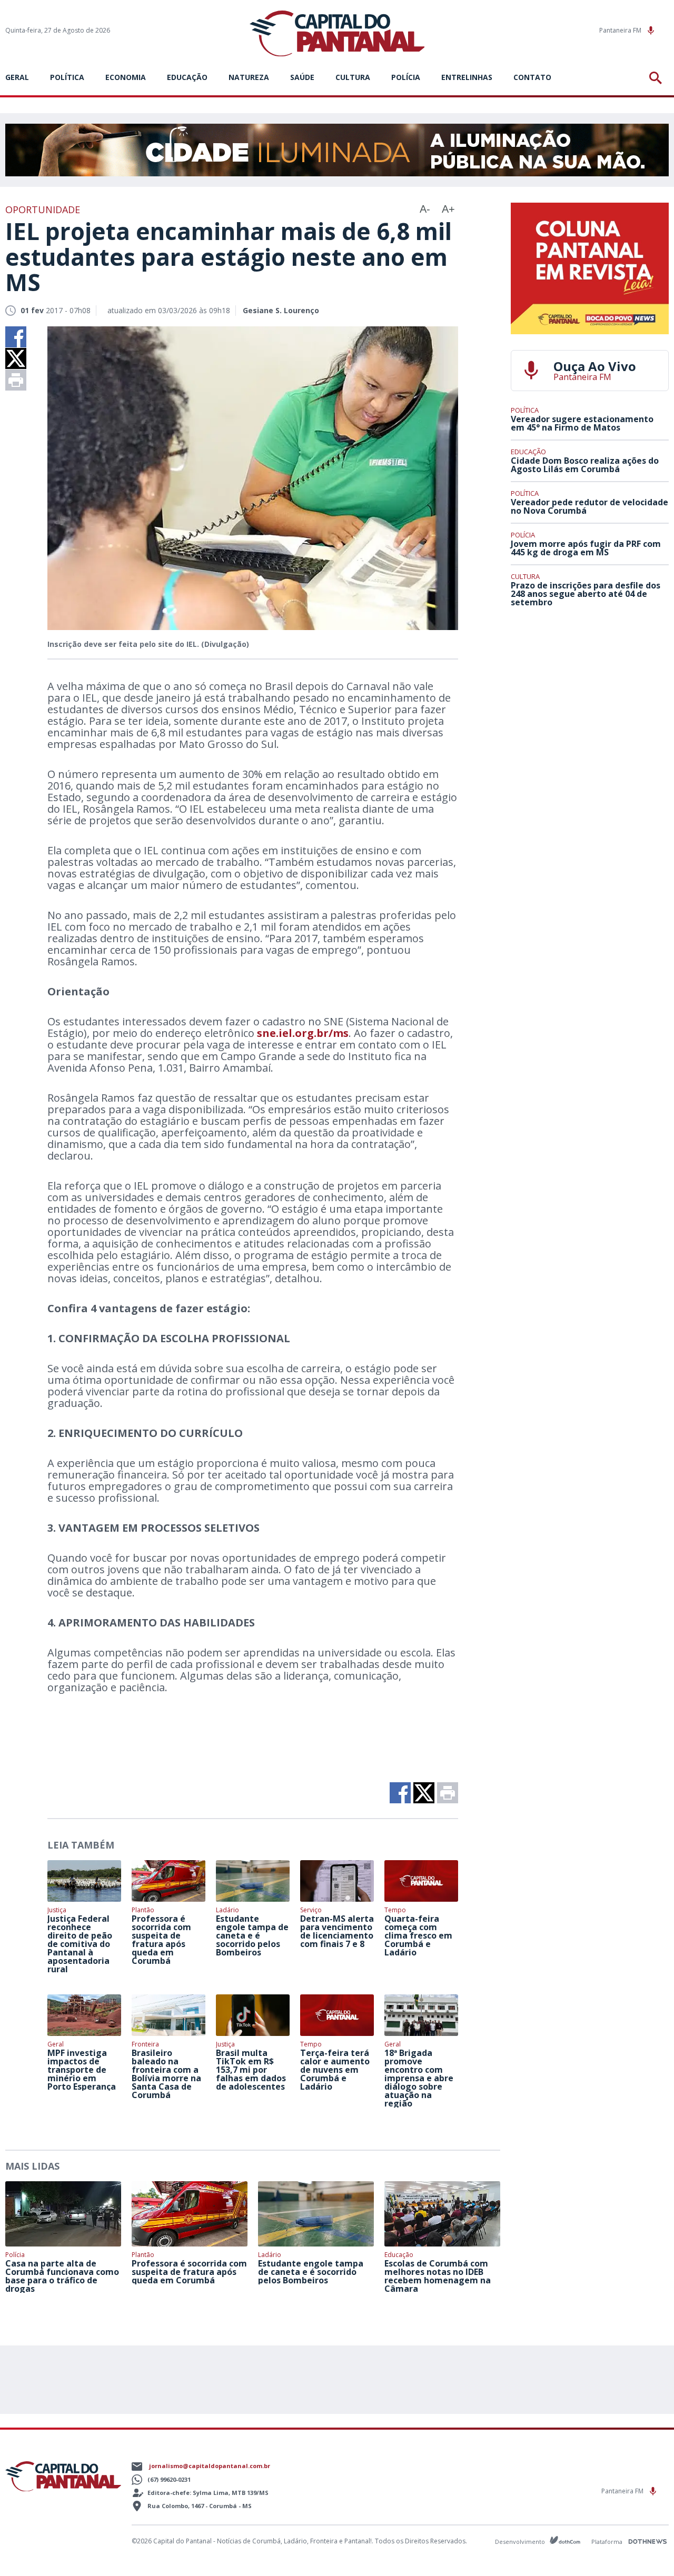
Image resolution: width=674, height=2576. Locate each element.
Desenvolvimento (521, 2541)
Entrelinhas (467, 77)
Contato (532, 77)
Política (67, 77)
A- (425, 209)
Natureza (249, 77)
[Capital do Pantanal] (337, 34)
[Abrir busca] (657, 78)
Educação (187, 77)
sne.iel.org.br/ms (303, 1033)
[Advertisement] (590, 693)
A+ (448, 209)
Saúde (302, 77)
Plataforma (608, 2542)
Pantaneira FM (621, 30)
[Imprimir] (16, 380)
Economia (126, 77)
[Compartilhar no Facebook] (16, 337)
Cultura (353, 77)
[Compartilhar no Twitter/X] (16, 358)
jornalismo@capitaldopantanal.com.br (210, 2466)
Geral (17, 77)
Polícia (406, 77)
